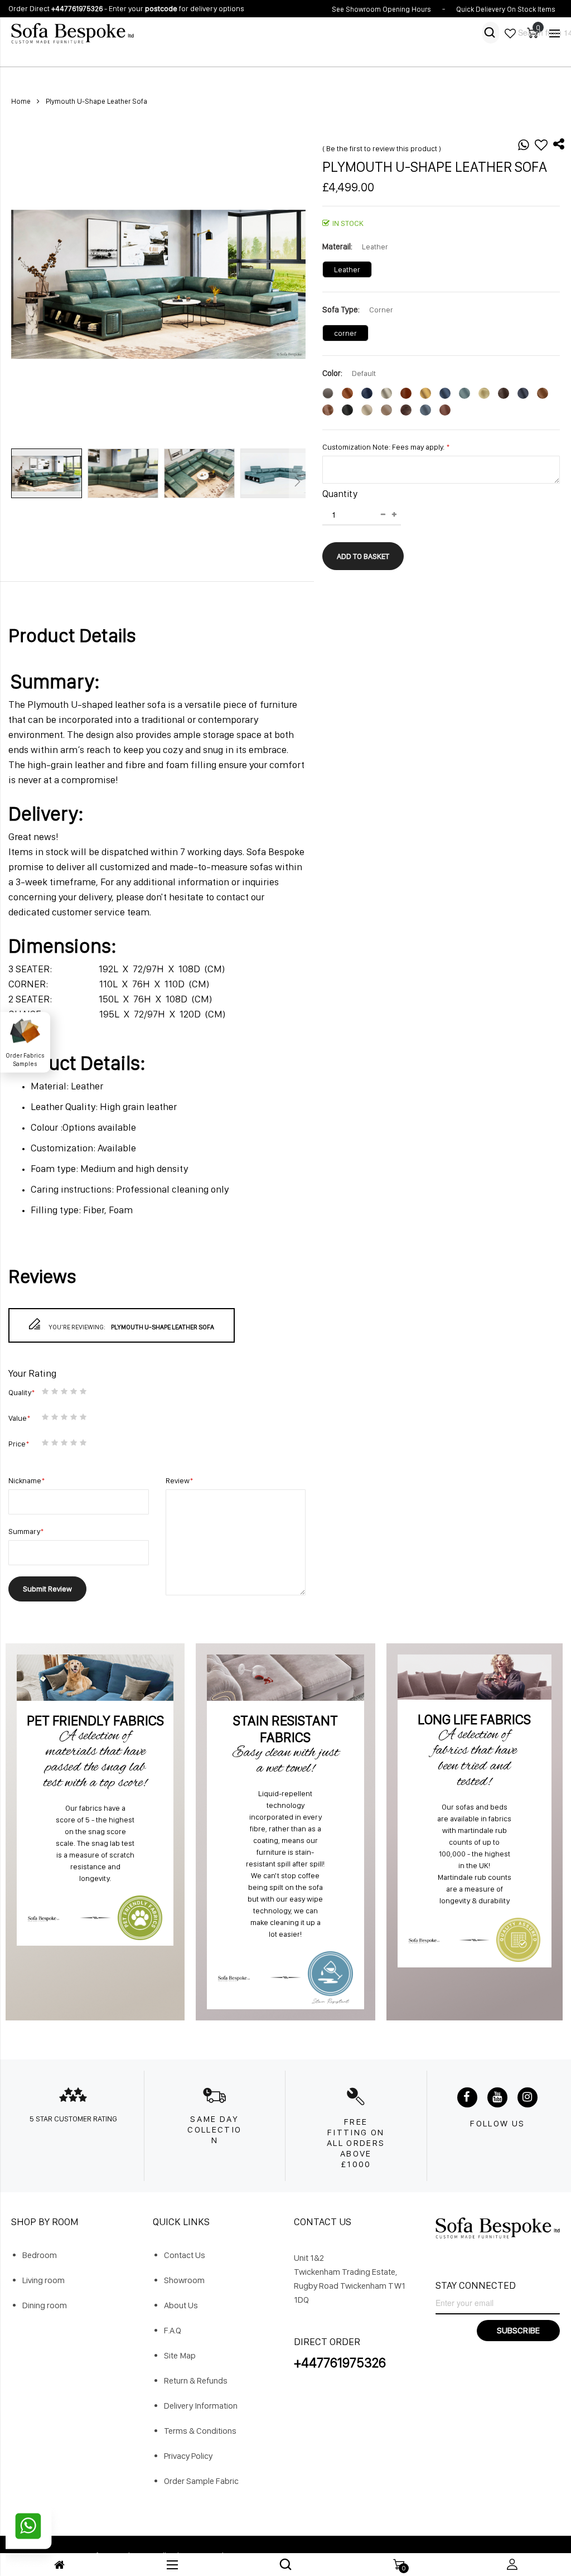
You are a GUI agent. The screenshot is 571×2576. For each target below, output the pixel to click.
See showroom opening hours (381, 9)
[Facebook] (467, 2097)
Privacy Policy (188, 2456)
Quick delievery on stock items (506, 9)
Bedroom (40, 2255)
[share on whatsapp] (524, 147)
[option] (328, 393)
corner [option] (345, 333)
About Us (181, 2305)
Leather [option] (347, 269)
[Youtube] (497, 2097)
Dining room (45, 2305)
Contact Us (185, 2255)
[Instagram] (528, 2097)
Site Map (180, 2355)
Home (21, 101)
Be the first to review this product (382, 148)
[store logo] (144, 33)
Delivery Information (201, 2406)
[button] (49, 484)
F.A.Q (173, 2330)
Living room (43, 2280)
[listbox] (441, 272)
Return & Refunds (196, 2380)
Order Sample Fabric (201, 2481)
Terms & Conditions (200, 2431)
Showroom (184, 2280)
